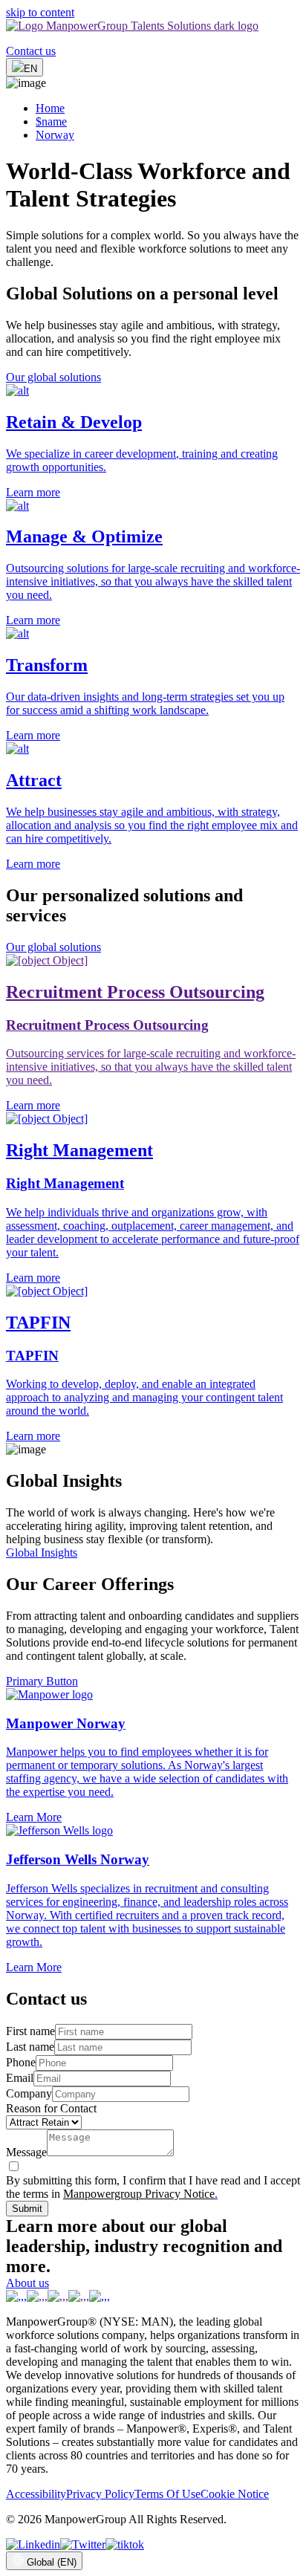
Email (20, 2078)
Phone (21, 2062)
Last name (30, 2047)
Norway (55, 135)
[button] (153, 442)
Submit (27, 2209)
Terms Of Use (167, 2494)
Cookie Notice (235, 2494)
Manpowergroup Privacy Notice (139, 2194)
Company (29, 2093)
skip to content (40, 12)
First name (30, 2031)
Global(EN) (52, 2562)
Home (50, 108)
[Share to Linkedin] (33, 2544)
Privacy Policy (100, 2494)
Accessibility (36, 2494)
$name (51, 121)
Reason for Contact (51, 2108)
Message (26, 2152)
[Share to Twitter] (83, 2544)
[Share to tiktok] (125, 2544)
